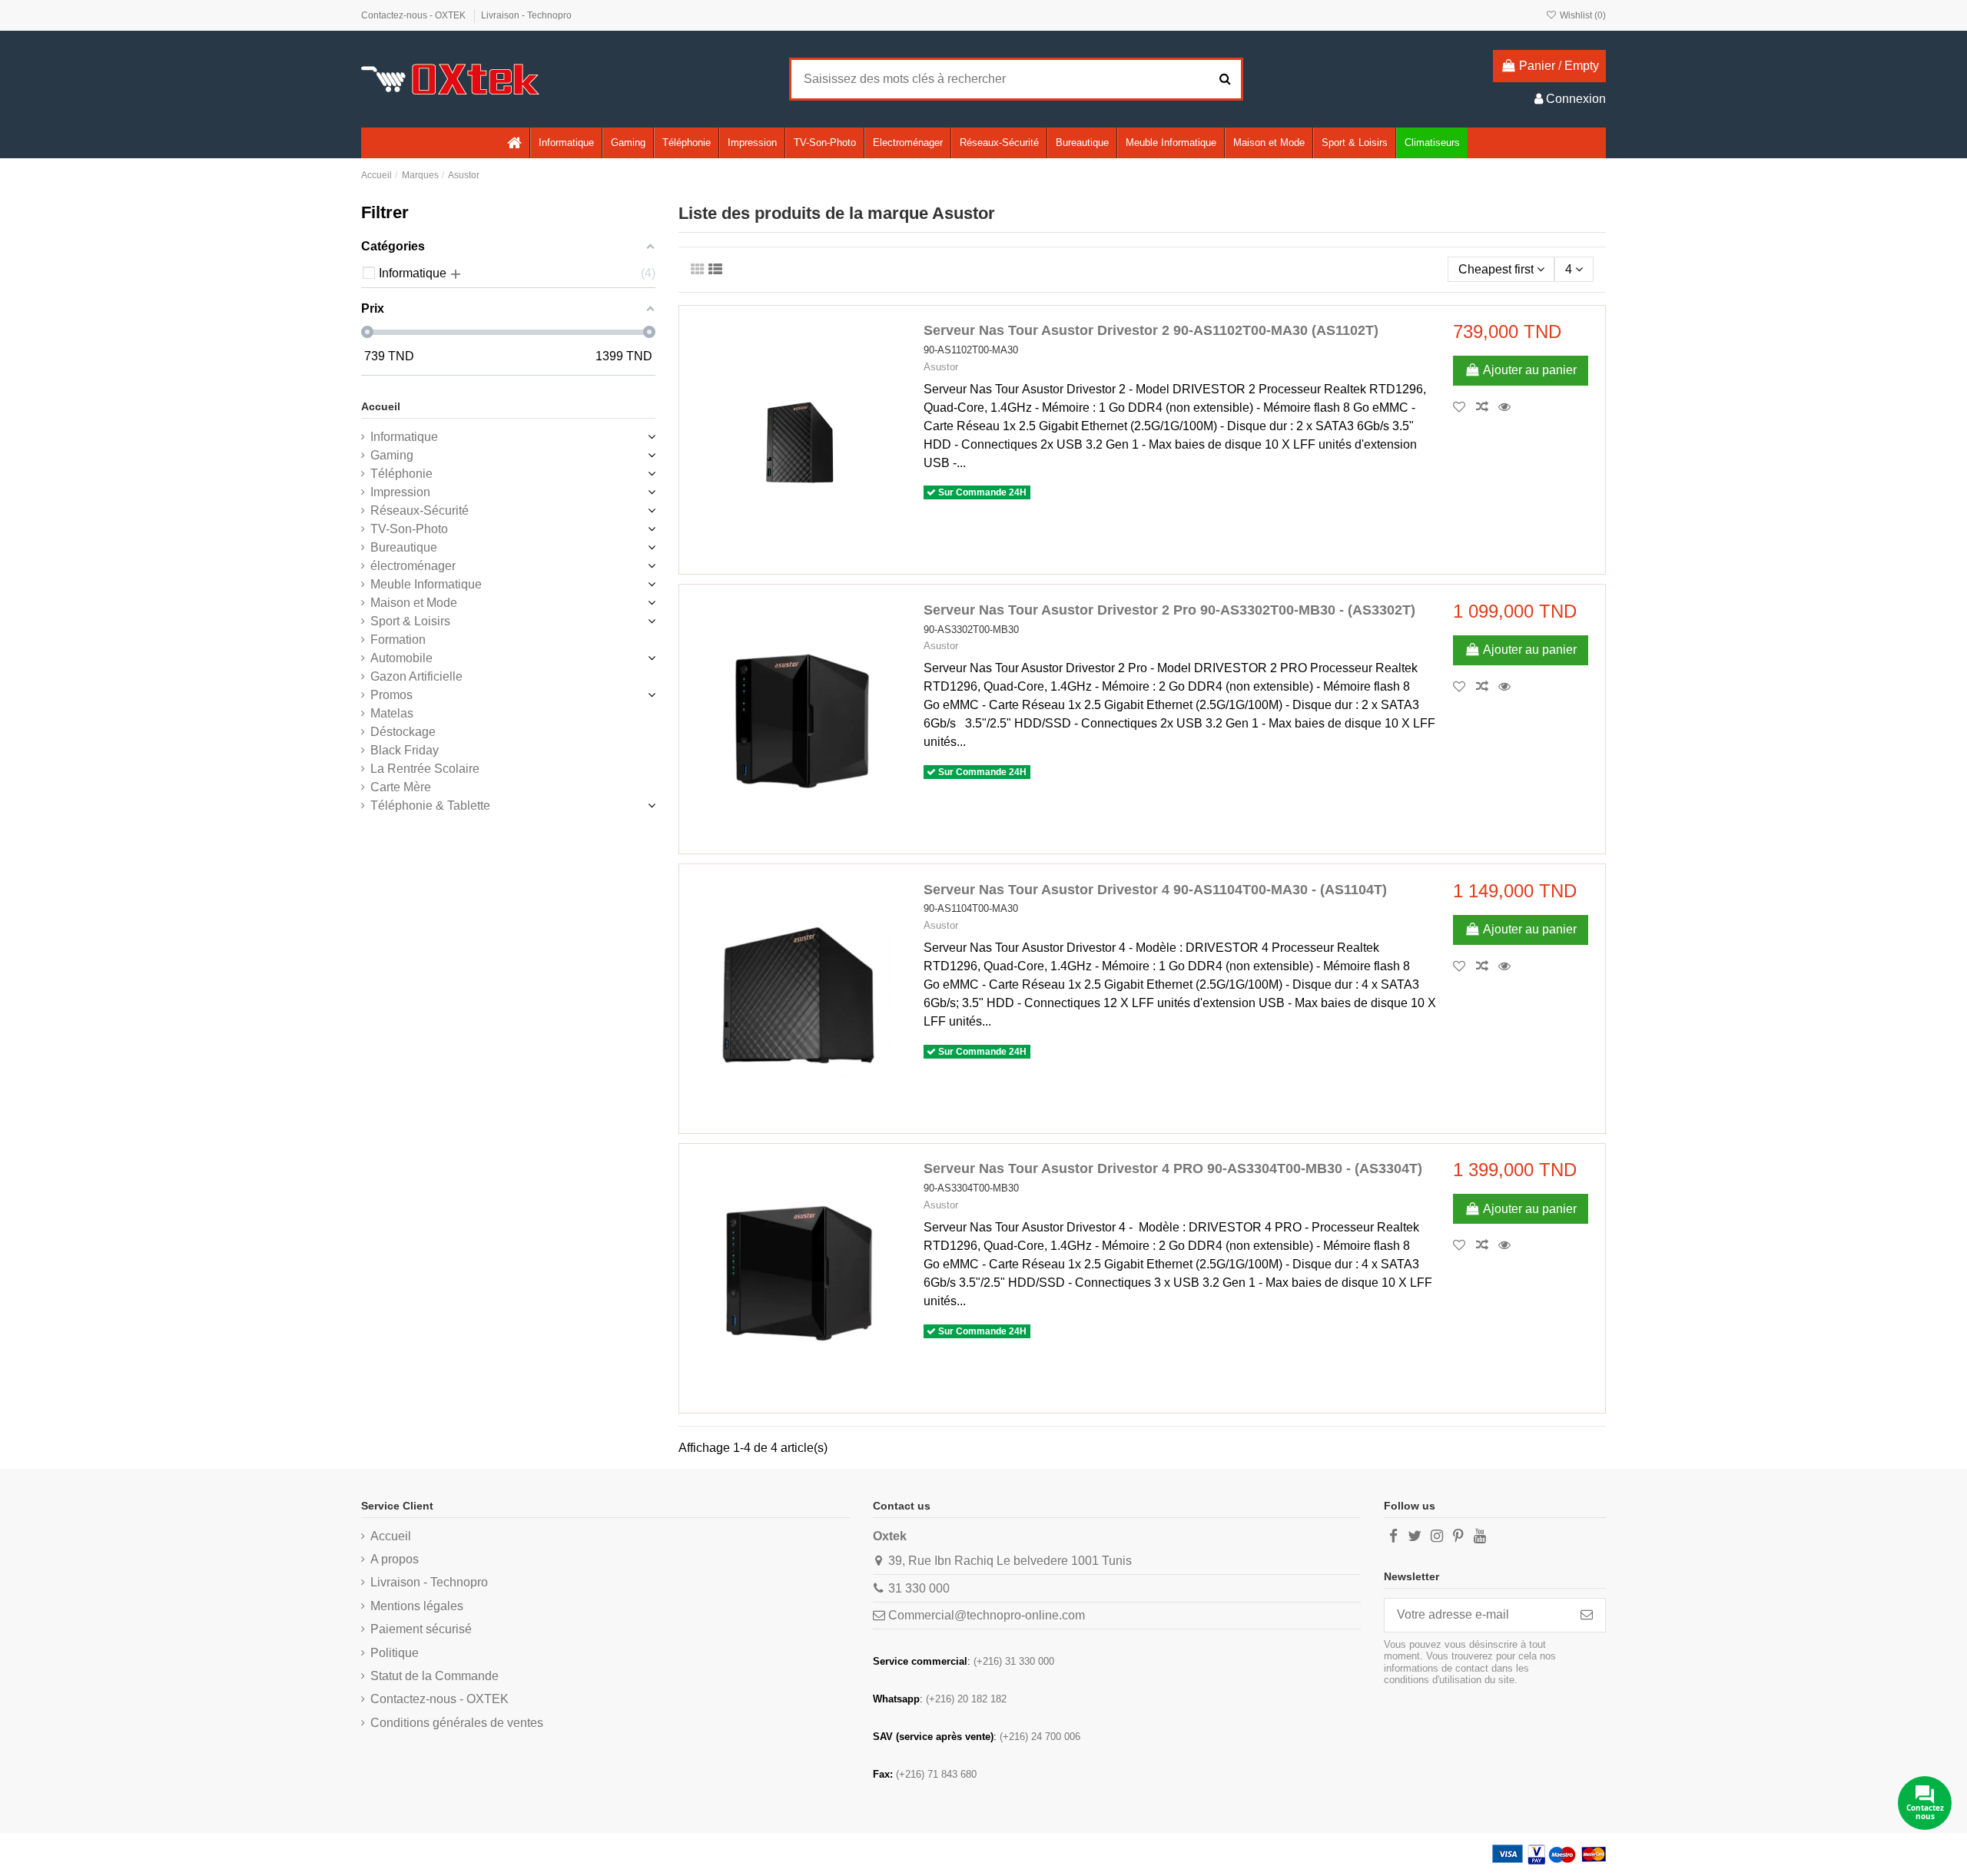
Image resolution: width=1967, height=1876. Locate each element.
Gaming (392, 455)
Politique (395, 1653)
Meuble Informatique (426, 584)
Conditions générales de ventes (457, 1723)
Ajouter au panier (1530, 370)
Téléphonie (401, 474)
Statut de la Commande (435, 1676)
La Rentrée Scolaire (425, 769)
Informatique (404, 437)
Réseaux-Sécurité (420, 510)
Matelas (392, 713)
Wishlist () (1582, 15)
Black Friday (405, 750)
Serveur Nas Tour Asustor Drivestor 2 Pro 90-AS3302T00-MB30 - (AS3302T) (1169, 610)
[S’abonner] (1587, 1615)
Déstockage (403, 732)
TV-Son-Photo (409, 529)
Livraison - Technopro (526, 15)
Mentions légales (417, 1606)
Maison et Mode (414, 603)
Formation (398, 640)
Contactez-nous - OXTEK (415, 15)
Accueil (381, 406)
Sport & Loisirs (410, 621)
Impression (400, 492)
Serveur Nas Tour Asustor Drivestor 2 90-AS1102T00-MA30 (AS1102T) (1151, 330)
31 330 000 (919, 1588)
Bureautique (404, 547)
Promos (391, 695)
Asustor (941, 367)
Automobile (401, 658)
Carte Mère (401, 787)
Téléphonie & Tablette (430, 805)
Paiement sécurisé (421, 1629)
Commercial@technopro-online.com (987, 1615)
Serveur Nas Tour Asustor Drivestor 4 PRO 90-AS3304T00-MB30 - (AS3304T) (1173, 1168)
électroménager (413, 566)
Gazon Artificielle (416, 676)
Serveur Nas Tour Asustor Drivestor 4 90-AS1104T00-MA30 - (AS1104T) (1155, 890)
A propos (395, 1559)
